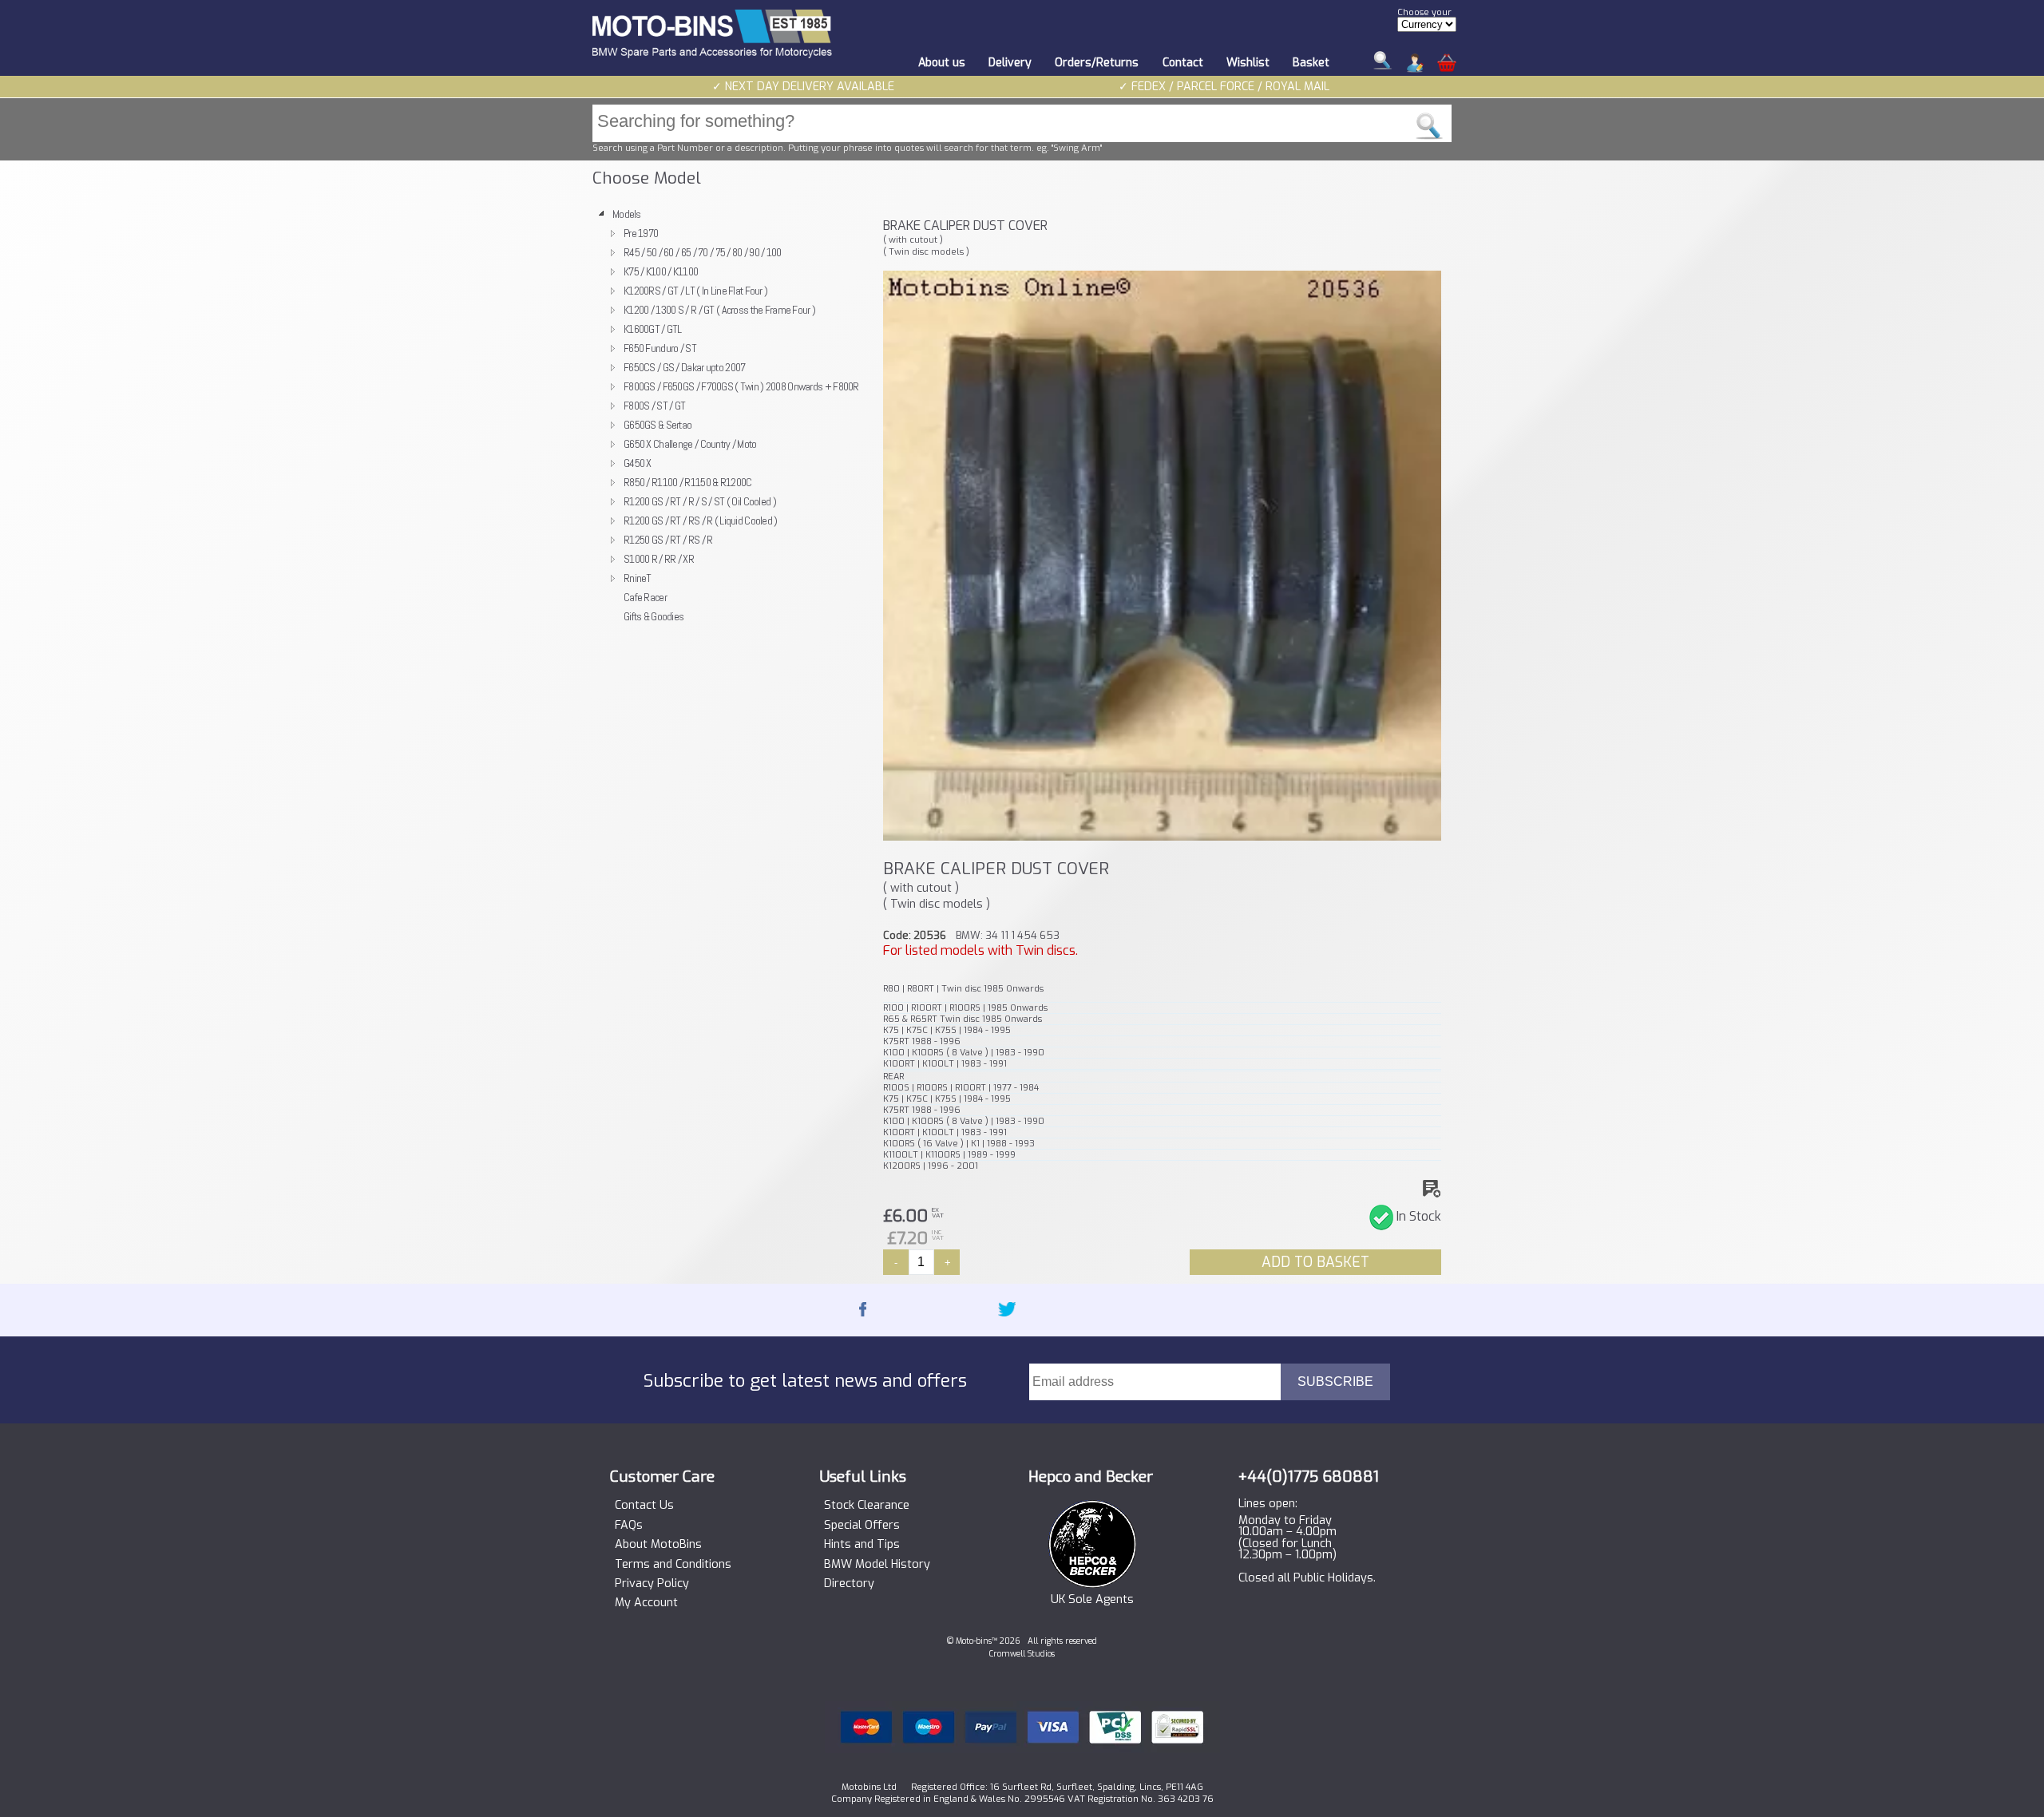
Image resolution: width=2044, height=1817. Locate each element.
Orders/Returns (1097, 63)
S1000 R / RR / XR (659, 559)
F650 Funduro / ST (660, 348)
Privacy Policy (652, 1584)
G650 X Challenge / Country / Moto (690, 444)
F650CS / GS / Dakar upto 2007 (684, 367)
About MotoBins (658, 1545)
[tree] (731, 415)
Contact (1183, 63)
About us (942, 63)
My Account (646, 1603)
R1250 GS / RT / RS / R (668, 540)
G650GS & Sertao (658, 425)
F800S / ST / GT (654, 406)
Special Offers (862, 1526)
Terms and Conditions (673, 1565)
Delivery (1010, 63)
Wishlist (1248, 63)
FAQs (629, 1526)
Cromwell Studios (1022, 1654)
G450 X (638, 463)
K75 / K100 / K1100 (661, 271)
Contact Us (644, 1506)
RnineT (638, 578)
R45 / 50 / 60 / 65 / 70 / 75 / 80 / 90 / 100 (703, 252)
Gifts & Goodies (654, 616)
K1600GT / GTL (653, 329)
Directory (849, 1584)
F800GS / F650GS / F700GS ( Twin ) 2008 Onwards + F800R (741, 386)
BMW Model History (877, 1565)
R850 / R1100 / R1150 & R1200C (687, 482)
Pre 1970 (641, 233)
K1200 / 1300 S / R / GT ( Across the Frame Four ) (719, 310)
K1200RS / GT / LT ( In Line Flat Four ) (695, 291)
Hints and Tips (862, 1545)
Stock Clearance (867, 1506)
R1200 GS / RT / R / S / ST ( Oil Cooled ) (700, 501)
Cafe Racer (645, 597)
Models (627, 214)
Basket (1311, 63)
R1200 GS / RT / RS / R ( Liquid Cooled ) (701, 521)
